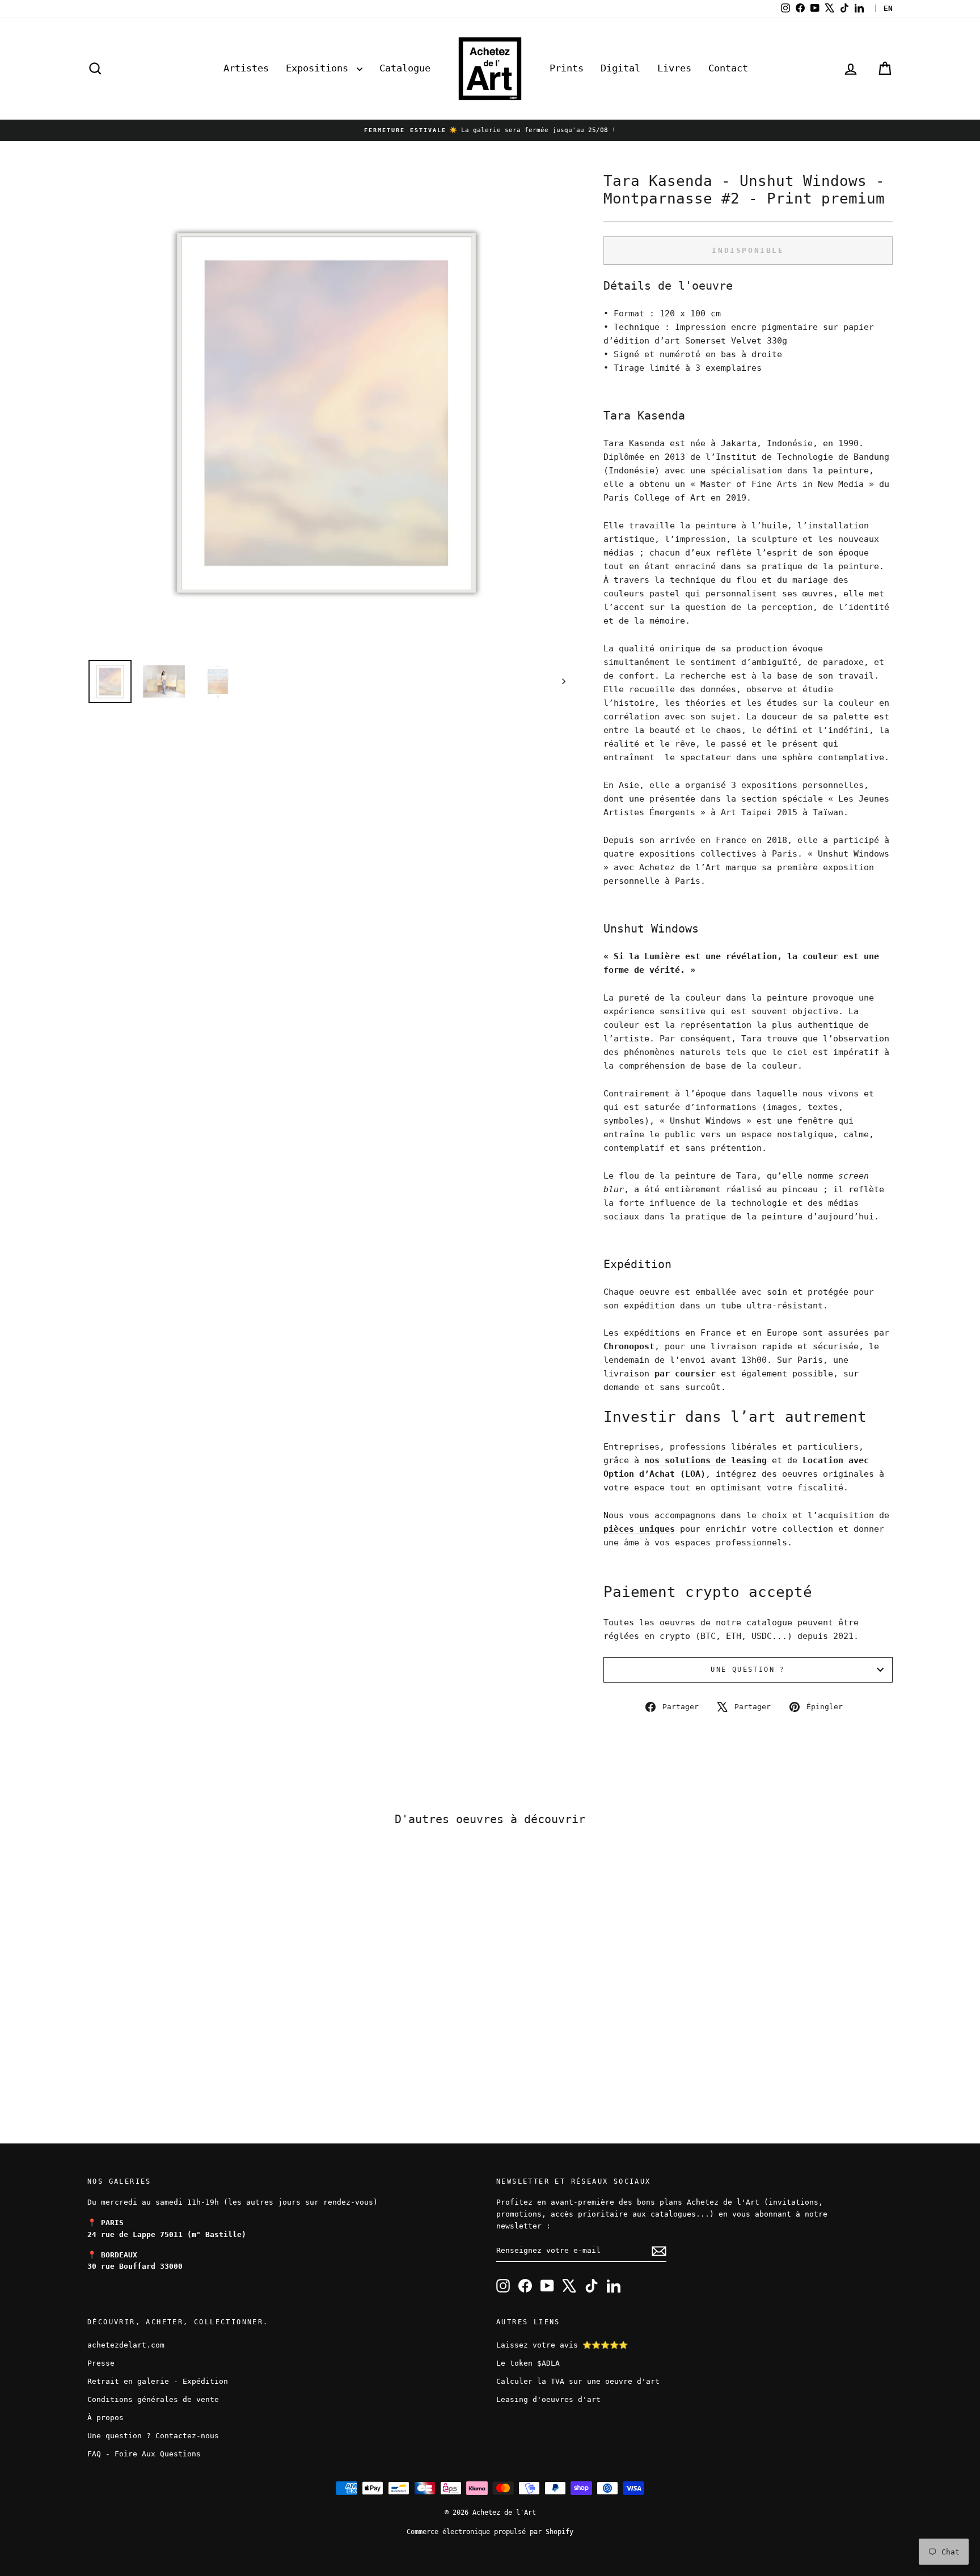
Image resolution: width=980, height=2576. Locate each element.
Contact (728, 68)
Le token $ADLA (528, 2363)
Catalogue (405, 68)
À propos (105, 2418)
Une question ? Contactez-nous (153, 2436)
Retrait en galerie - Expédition (158, 2381)
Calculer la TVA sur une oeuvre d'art (578, 2381)
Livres (674, 68)
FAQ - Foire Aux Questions (144, 2454)
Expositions (320, 68)
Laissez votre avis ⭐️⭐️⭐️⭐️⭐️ (562, 2345)
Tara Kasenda (634, 443)
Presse (101, 2363)
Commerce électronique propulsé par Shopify (490, 2532)
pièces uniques (639, 1529)
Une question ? (748, 1670)
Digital (620, 68)
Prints (567, 68)
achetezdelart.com (126, 2345)
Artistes (246, 68)
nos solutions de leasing (706, 1460)
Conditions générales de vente (153, 2399)
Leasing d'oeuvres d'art (548, 2399)
